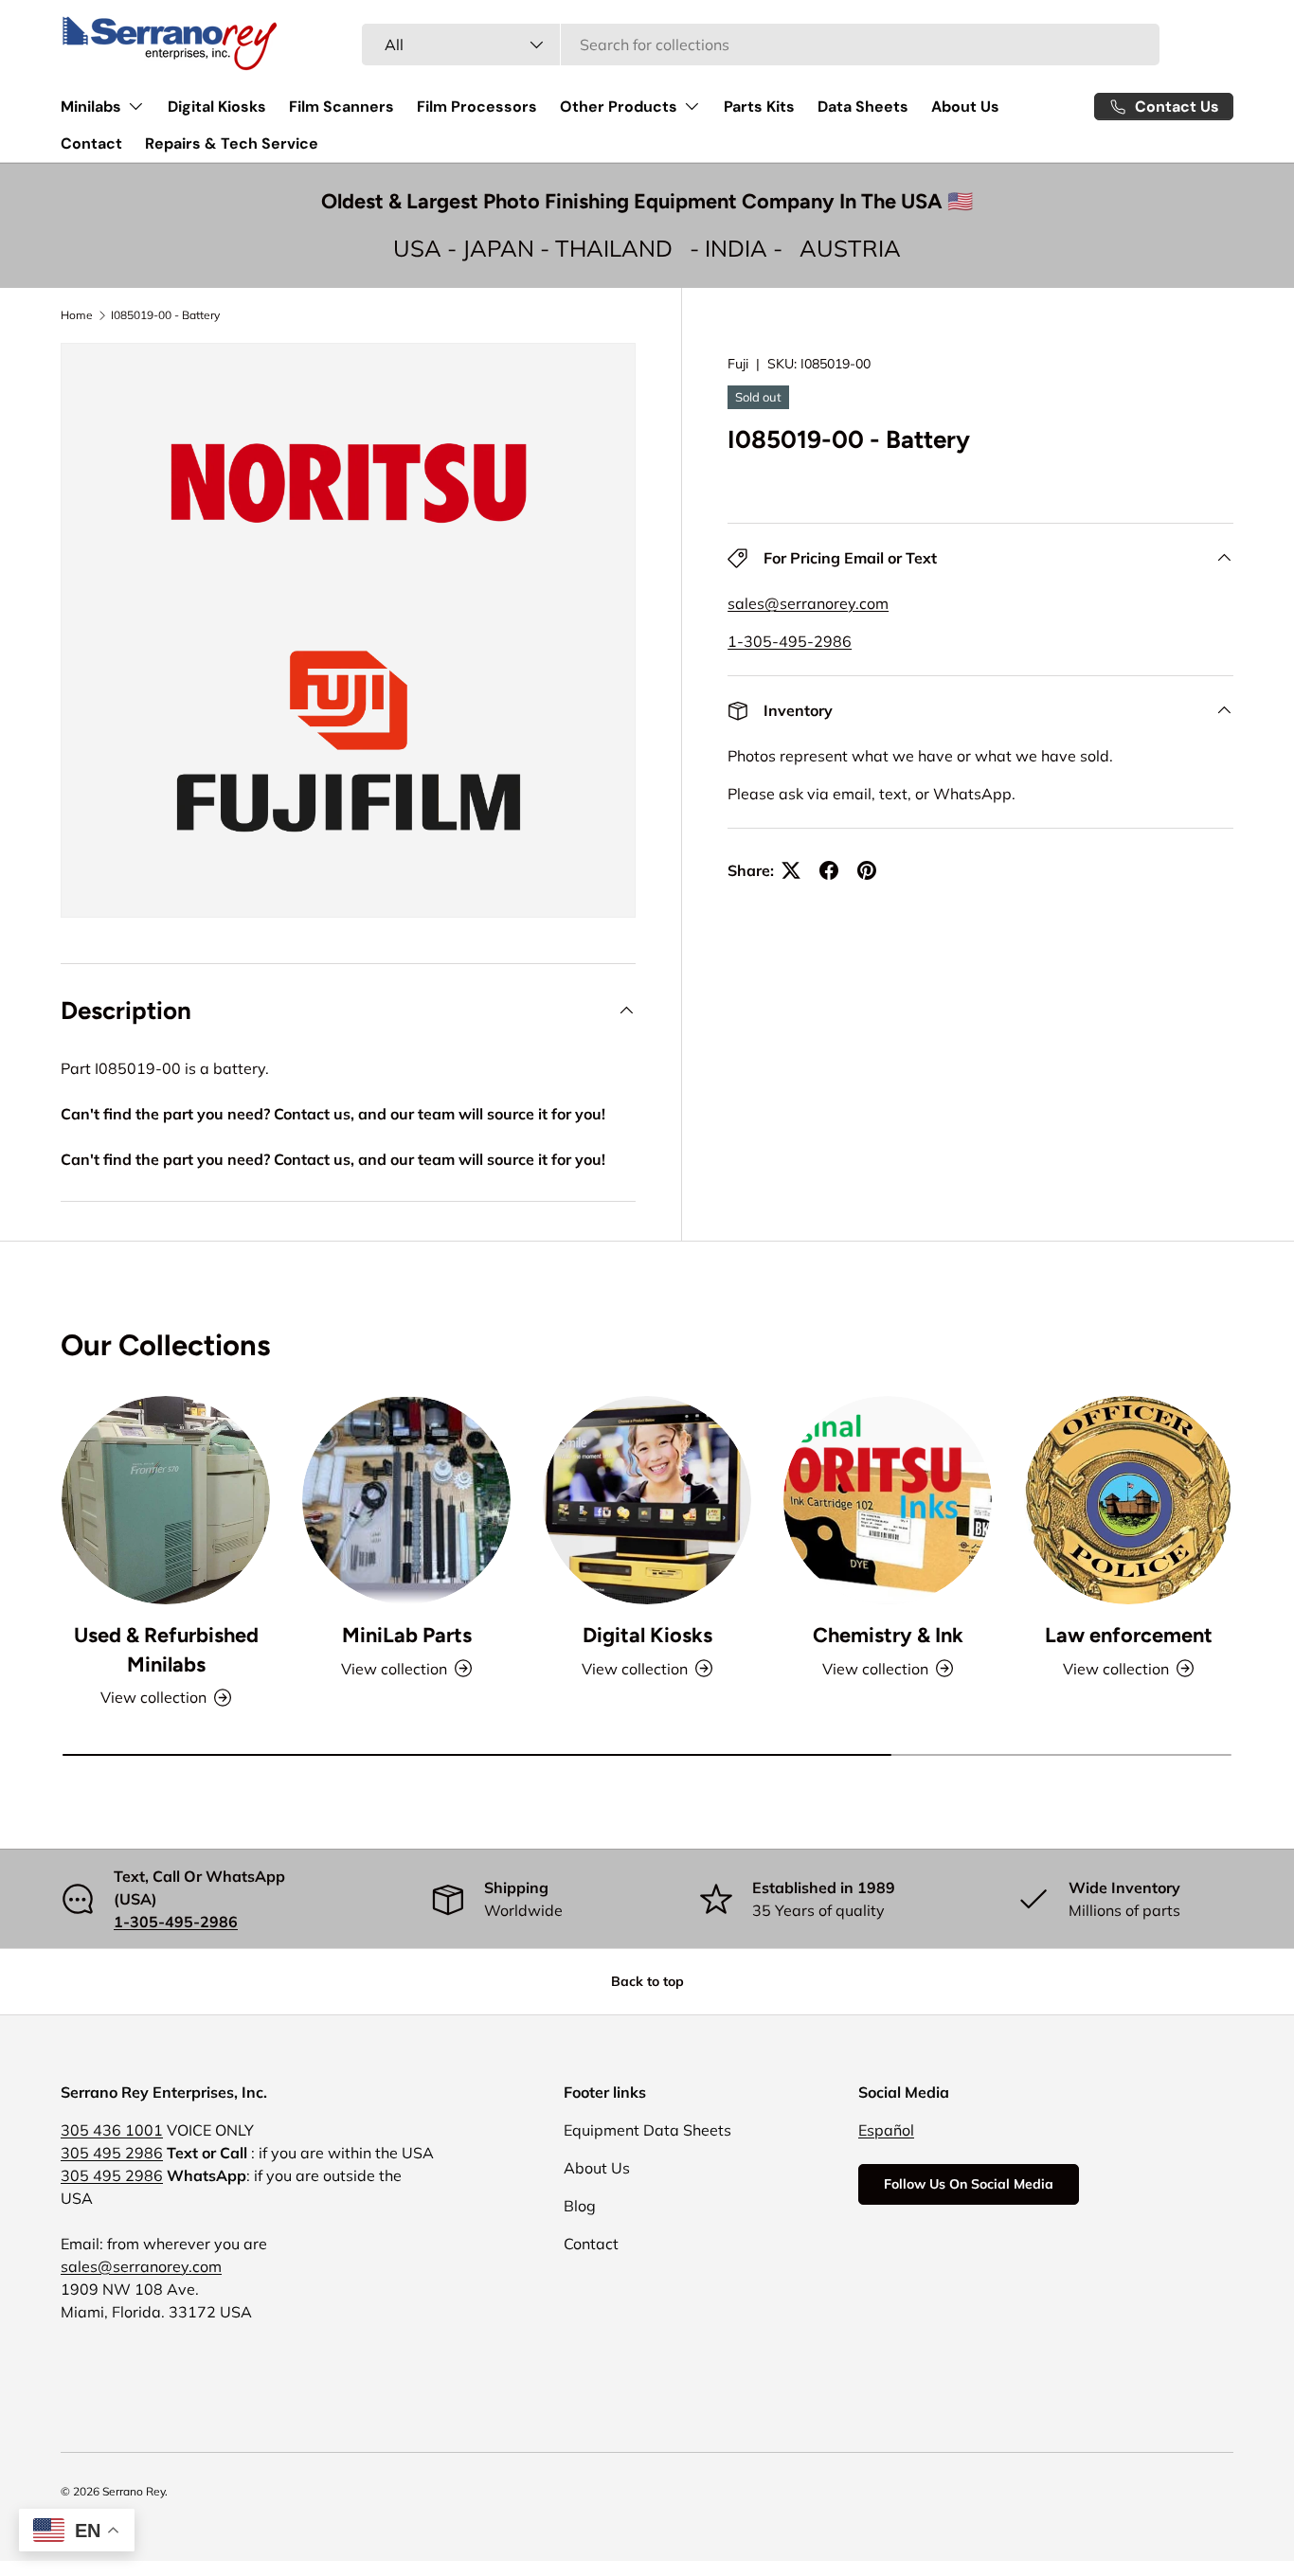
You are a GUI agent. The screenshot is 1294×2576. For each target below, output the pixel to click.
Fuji (738, 364)
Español (886, 2130)
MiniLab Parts (407, 1635)
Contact (91, 143)
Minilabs (91, 107)
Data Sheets (863, 107)
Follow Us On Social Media (969, 2184)
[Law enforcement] (1128, 1500)
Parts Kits (759, 107)
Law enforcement (1129, 1635)
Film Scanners (341, 107)
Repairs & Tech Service (232, 143)
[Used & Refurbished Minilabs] (166, 1500)
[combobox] (761, 45)
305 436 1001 (112, 2130)
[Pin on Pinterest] (867, 870)
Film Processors (477, 107)
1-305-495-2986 (790, 641)
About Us (965, 107)
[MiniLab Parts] (406, 1500)
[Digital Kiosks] (647, 1500)
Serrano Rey (134, 2491)
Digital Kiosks (217, 107)
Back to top (647, 1981)
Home (77, 315)
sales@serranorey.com (808, 603)
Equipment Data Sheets (647, 2130)
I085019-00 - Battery (165, 315)
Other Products (619, 107)
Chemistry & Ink (888, 1635)
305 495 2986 (112, 2153)
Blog (580, 2206)
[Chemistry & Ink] (888, 1500)
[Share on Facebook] (829, 870)
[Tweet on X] (791, 870)
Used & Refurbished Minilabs (166, 1649)
